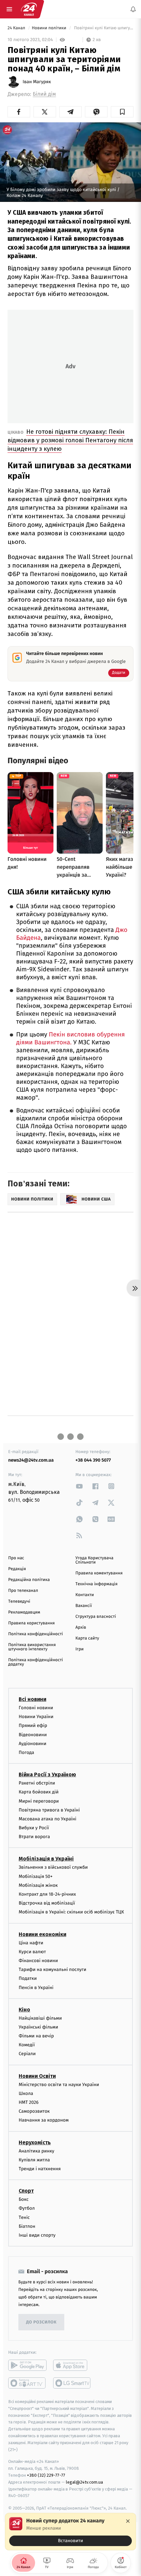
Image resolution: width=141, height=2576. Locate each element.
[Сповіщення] (133, 9)
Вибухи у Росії (34, 1828)
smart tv (27, 2383)
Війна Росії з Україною (47, 1775)
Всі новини (32, 1699)
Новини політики (50, 28)
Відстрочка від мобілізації (47, 1903)
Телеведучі (19, 1602)
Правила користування (31, 1623)
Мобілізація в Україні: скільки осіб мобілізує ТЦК (71, 1912)
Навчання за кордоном (44, 2120)
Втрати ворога (34, 1837)
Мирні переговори (39, 1801)
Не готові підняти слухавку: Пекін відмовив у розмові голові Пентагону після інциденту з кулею (70, 440)
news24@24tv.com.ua (31, 1460)
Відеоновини (33, 1735)
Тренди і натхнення (40, 2169)
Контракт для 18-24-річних (47, 1894)
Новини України (36, 1717)
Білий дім (44, 94)
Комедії (27, 2045)
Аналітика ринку (36, 2151)
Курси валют (32, 1952)
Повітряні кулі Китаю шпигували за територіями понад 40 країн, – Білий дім (103, 28)
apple (72, 2365)
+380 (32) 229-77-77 (46, 2475)
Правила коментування (99, 1573)
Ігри (80, 1649)
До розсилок (41, 2322)
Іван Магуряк (37, 82)
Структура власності (96, 1617)
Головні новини (36, 1708)
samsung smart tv (72, 2383)
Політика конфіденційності (36, 1634)
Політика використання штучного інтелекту (32, 1647)
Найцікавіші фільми (40, 2018)
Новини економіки (42, 1934)
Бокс (24, 2200)
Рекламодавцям (24, 1612)
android (27, 2365)
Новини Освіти (37, 2076)
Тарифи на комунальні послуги (52, 1970)
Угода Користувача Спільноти (94, 1560)
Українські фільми (38, 2027)
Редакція (17, 1569)
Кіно (24, 2010)
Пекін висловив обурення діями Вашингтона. (70, 1039)
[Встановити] (70, 2532)
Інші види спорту (37, 2235)
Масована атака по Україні (48, 1819)
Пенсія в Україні (36, 1988)
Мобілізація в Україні (46, 1859)
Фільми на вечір (36, 2036)
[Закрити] (128, 2521)
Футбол (27, 2209)
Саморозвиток (34, 2112)
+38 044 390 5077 (93, 1460)
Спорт (26, 2191)
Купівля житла (34, 2160)
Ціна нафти (31, 1943)
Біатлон (27, 2226)
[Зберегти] (122, 112)
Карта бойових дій (39, 1792)
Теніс (24, 2217)
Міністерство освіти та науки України (59, 2085)
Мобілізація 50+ (36, 1876)
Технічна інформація (96, 1584)
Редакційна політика (29, 1580)
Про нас (16, 1558)
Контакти (85, 1595)
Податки (28, 1979)
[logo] (29, 9)
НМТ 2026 (29, 2102)
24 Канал (17, 28)
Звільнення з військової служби (53, 1868)
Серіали (27, 2054)
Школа (26, 2093)
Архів (81, 1628)
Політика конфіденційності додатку (36, 1662)
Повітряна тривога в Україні (49, 1810)
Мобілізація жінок (38, 1885)
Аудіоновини (32, 1744)
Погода (26, 1752)
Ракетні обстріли (37, 1783)
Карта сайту (87, 1638)
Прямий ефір (33, 1726)
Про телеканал (23, 1591)
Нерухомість (35, 2142)
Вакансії (84, 1606)
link (79, 1486)
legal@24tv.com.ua (84, 2482)
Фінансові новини (38, 1961)
